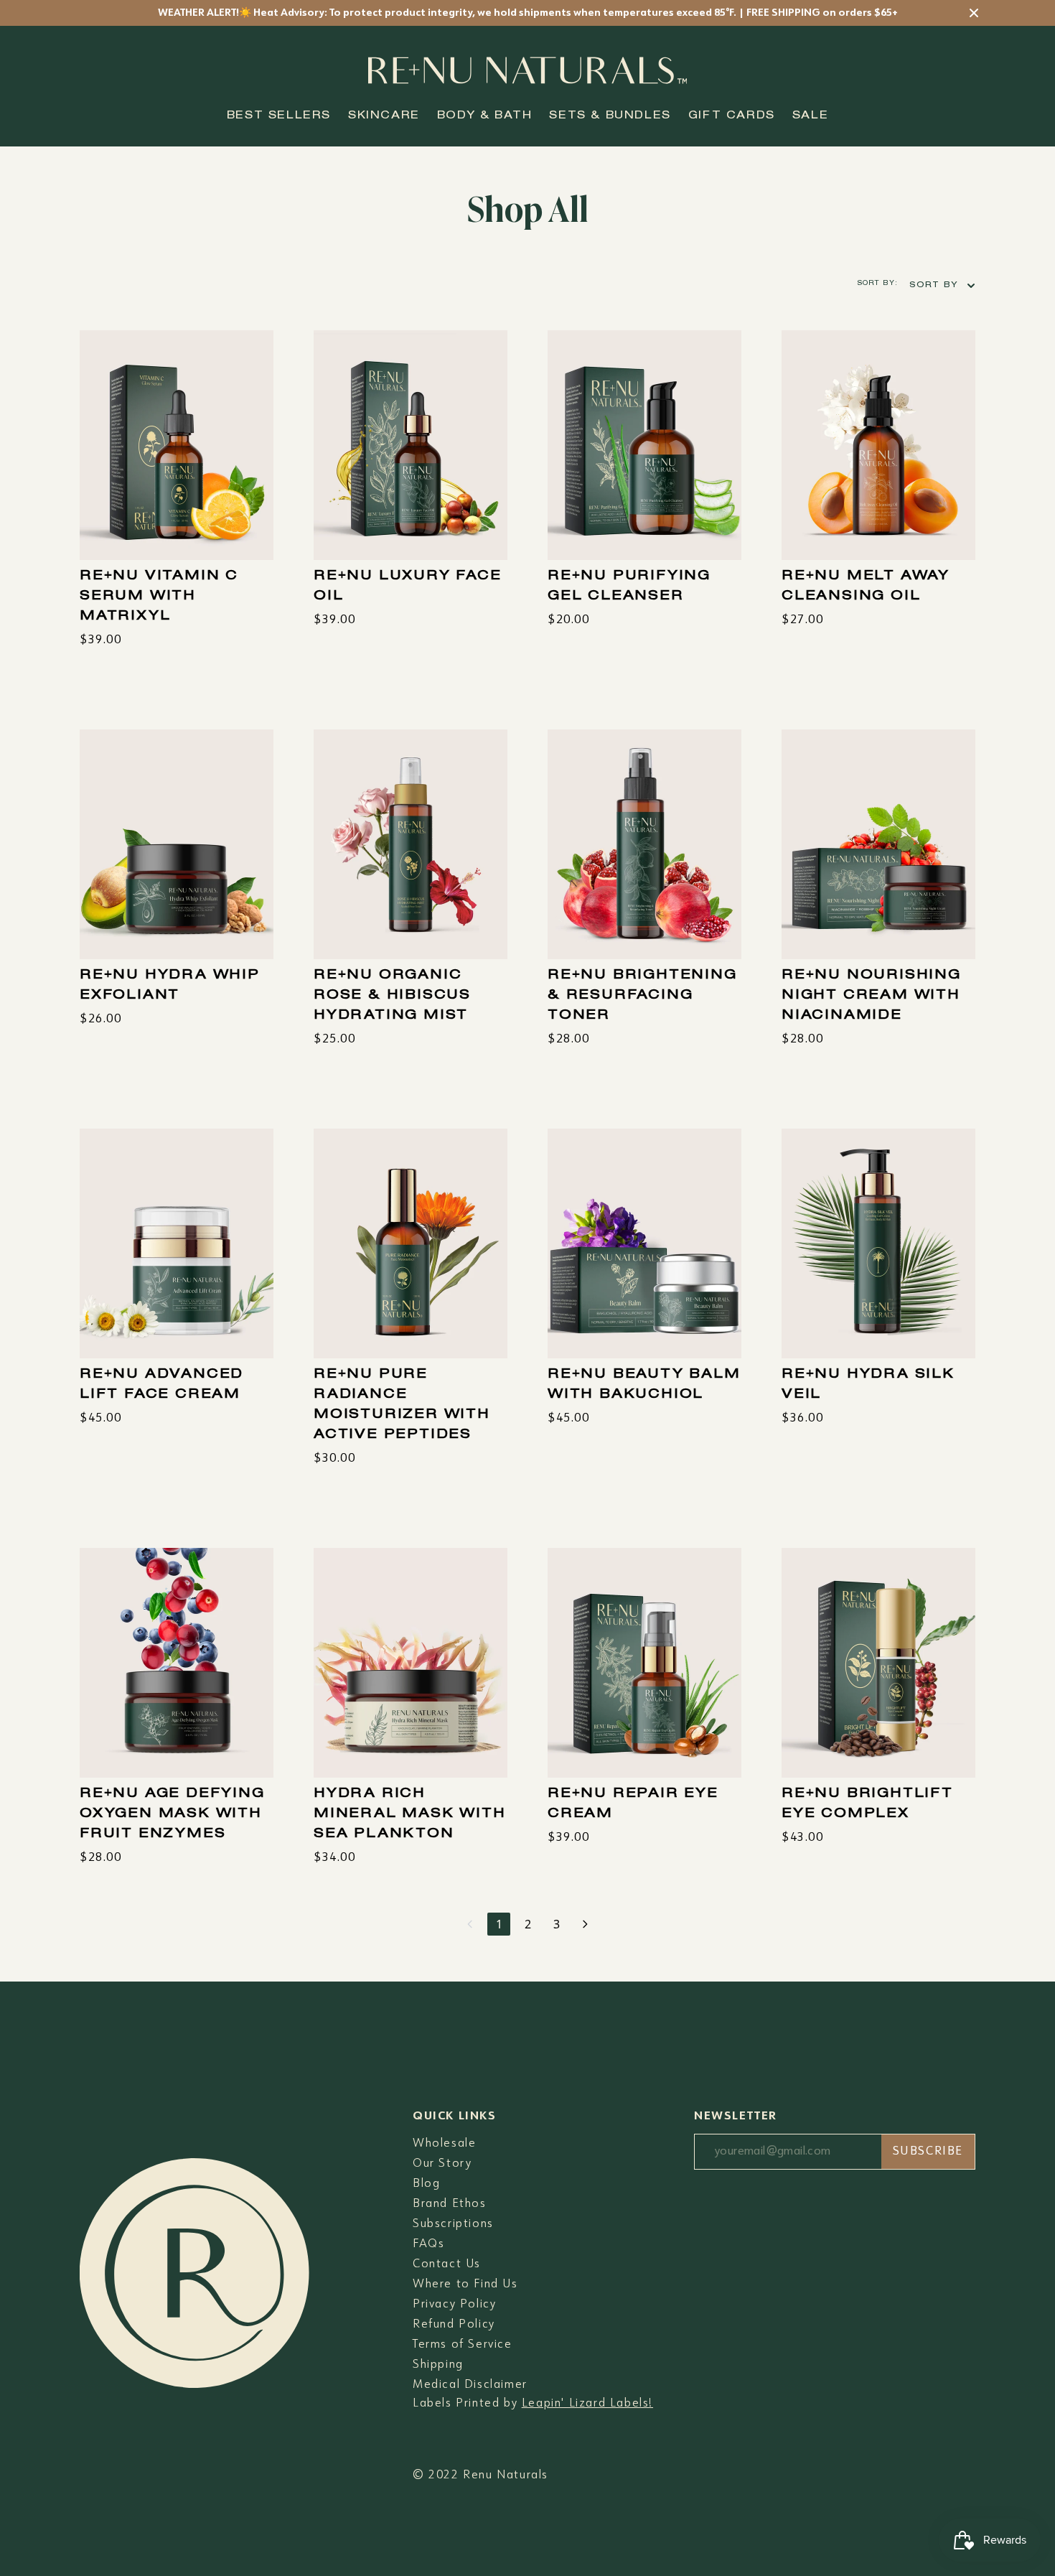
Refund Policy (454, 2325)
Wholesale (444, 2144)
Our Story (442, 2164)
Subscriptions (453, 2224)
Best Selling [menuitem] (870, 316)
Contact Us (447, 2264)
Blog (426, 2184)
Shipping (438, 2365)
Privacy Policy (454, 2305)
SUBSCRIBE (928, 2152)
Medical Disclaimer (470, 2385)
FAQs (428, 2244)
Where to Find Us (465, 2285)
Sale (810, 116)
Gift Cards (732, 116)
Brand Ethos (450, 2204)
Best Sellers (279, 116)
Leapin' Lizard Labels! (587, 2404)
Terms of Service (463, 2345)
